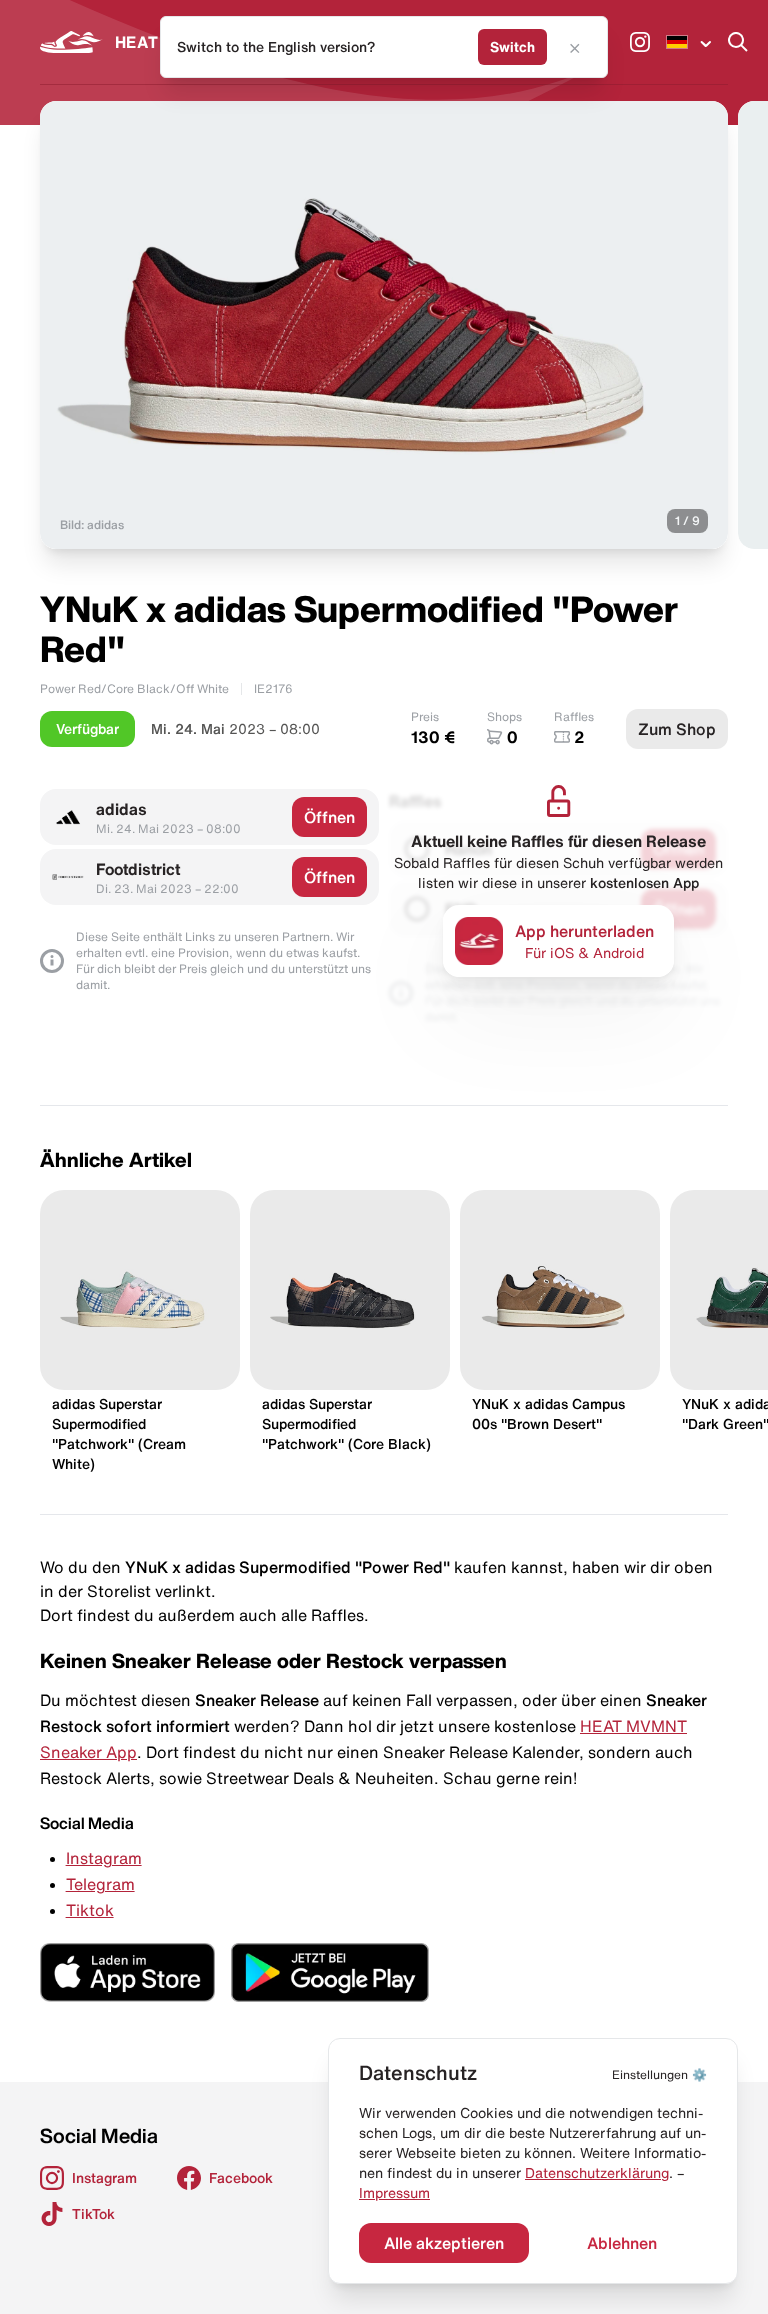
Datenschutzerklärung (597, 2173)
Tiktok (90, 1910)
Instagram (104, 1858)
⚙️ (659, 2074)
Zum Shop (677, 729)
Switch (512, 47)
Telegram (100, 1884)
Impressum (394, 2193)
